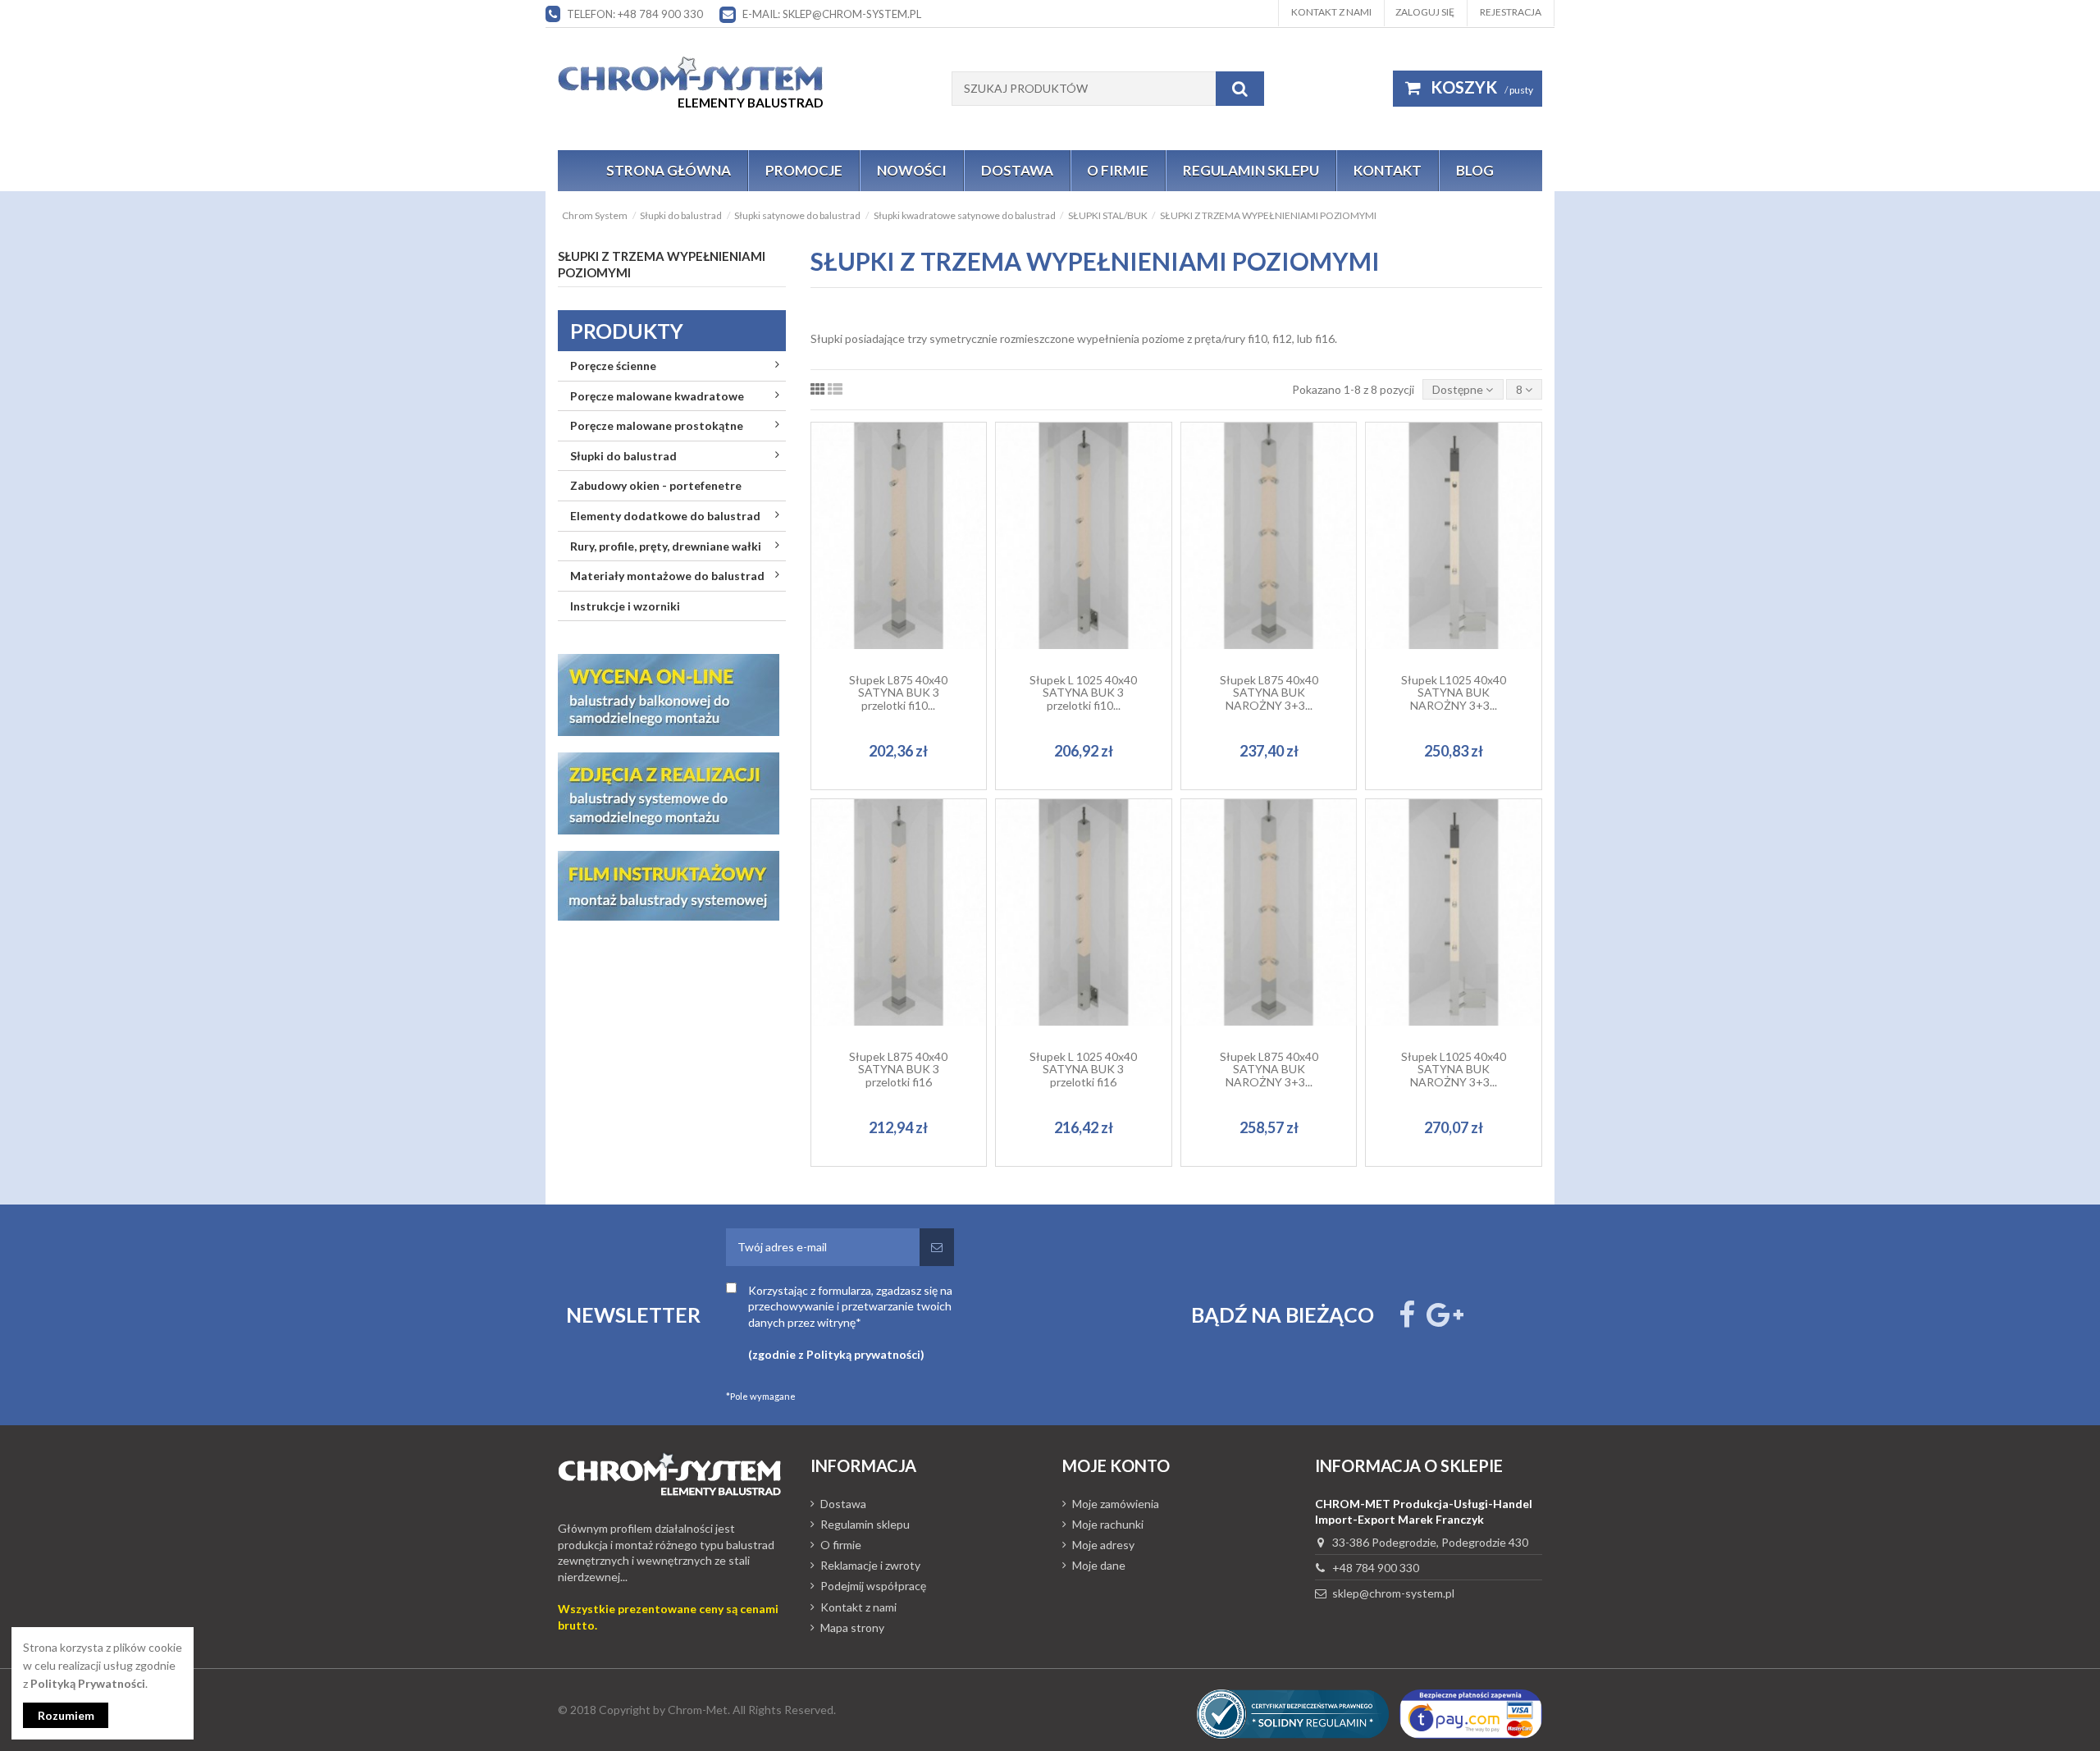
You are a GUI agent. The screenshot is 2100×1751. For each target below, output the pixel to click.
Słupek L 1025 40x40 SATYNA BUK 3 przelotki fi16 (1083, 1069)
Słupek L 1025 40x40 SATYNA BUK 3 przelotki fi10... (1083, 693)
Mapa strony (852, 1628)
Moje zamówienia (1116, 1504)
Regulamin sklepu (865, 1524)
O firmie (841, 1545)
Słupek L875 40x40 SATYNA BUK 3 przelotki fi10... (898, 693)
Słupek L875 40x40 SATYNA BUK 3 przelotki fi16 (898, 1069)
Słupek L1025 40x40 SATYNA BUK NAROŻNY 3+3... (1454, 693)
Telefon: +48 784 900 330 (635, 14)
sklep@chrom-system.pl (1393, 1593)
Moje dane (1099, 1565)
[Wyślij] (937, 1247)
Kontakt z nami (1331, 12)
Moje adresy (1103, 1545)
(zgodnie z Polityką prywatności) (836, 1354)
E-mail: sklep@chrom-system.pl (832, 14)
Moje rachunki (1108, 1524)
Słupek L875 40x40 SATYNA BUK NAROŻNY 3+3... (1269, 693)
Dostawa (843, 1504)
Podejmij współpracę (873, 1586)
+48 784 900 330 (1376, 1568)
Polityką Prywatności (88, 1683)
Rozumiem (66, 1715)
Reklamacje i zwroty (870, 1565)
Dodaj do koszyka (907, 588)
